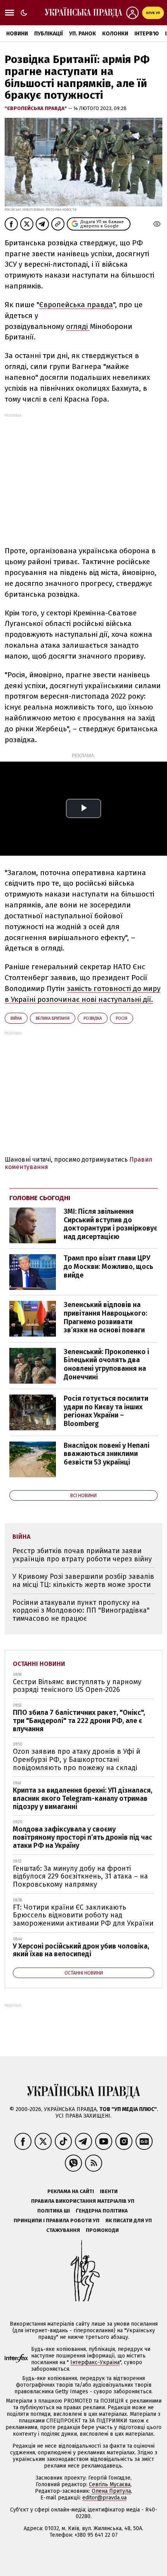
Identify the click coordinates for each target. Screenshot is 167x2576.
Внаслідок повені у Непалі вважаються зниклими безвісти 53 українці (107, 1454)
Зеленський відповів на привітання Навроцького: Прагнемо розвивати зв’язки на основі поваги (105, 1317)
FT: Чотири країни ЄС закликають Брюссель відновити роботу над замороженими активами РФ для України (83, 1915)
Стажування (63, 2230)
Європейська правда (76, 305)
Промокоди (102, 2230)
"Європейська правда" (36, 108)
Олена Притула (111, 2491)
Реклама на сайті (71, 2191)
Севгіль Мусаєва (110, 2484)
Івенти (109, 2191)
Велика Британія (53, 1018)
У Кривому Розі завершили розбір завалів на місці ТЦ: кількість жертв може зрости (83, 1581)
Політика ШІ (54, 2211)
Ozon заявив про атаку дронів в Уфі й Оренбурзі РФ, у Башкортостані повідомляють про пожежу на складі (77, 1759)
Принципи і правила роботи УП (57, 2220)
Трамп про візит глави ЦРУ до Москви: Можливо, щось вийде (108, 1266)
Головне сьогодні (40, 1198)
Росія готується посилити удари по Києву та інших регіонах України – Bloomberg (106, 1411)
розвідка (93, 1018)
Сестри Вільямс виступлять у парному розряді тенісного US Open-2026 (77, 1686)
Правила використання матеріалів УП (83, 2201)
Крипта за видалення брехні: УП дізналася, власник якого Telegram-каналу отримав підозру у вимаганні (83, 1798)
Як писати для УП (129, 2220)
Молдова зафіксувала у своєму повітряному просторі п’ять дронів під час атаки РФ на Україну (83, 1837)
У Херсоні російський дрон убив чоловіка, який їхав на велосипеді (81, 1950)
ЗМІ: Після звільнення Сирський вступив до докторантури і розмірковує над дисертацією (110, 1224)
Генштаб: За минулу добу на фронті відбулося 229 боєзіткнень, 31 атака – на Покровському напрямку (80, 1876)
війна (16, 1018)
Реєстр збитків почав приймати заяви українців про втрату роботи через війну (82, 1555)
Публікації (49, 34)
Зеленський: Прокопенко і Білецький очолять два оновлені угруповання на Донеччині (106, 1364)
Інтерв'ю (147, 34)
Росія (122, 1018)
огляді (78, 326)
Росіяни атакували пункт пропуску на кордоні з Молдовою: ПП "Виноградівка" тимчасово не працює (81, 1610)
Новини (17, 34)
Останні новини (39, 1664)
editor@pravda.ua (104, 2498)
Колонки (115, 34)
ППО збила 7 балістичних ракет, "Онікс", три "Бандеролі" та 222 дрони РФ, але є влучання (79, 1721)
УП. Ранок (83, 34)
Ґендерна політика (102, 2211)
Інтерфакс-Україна (95, 2362)
